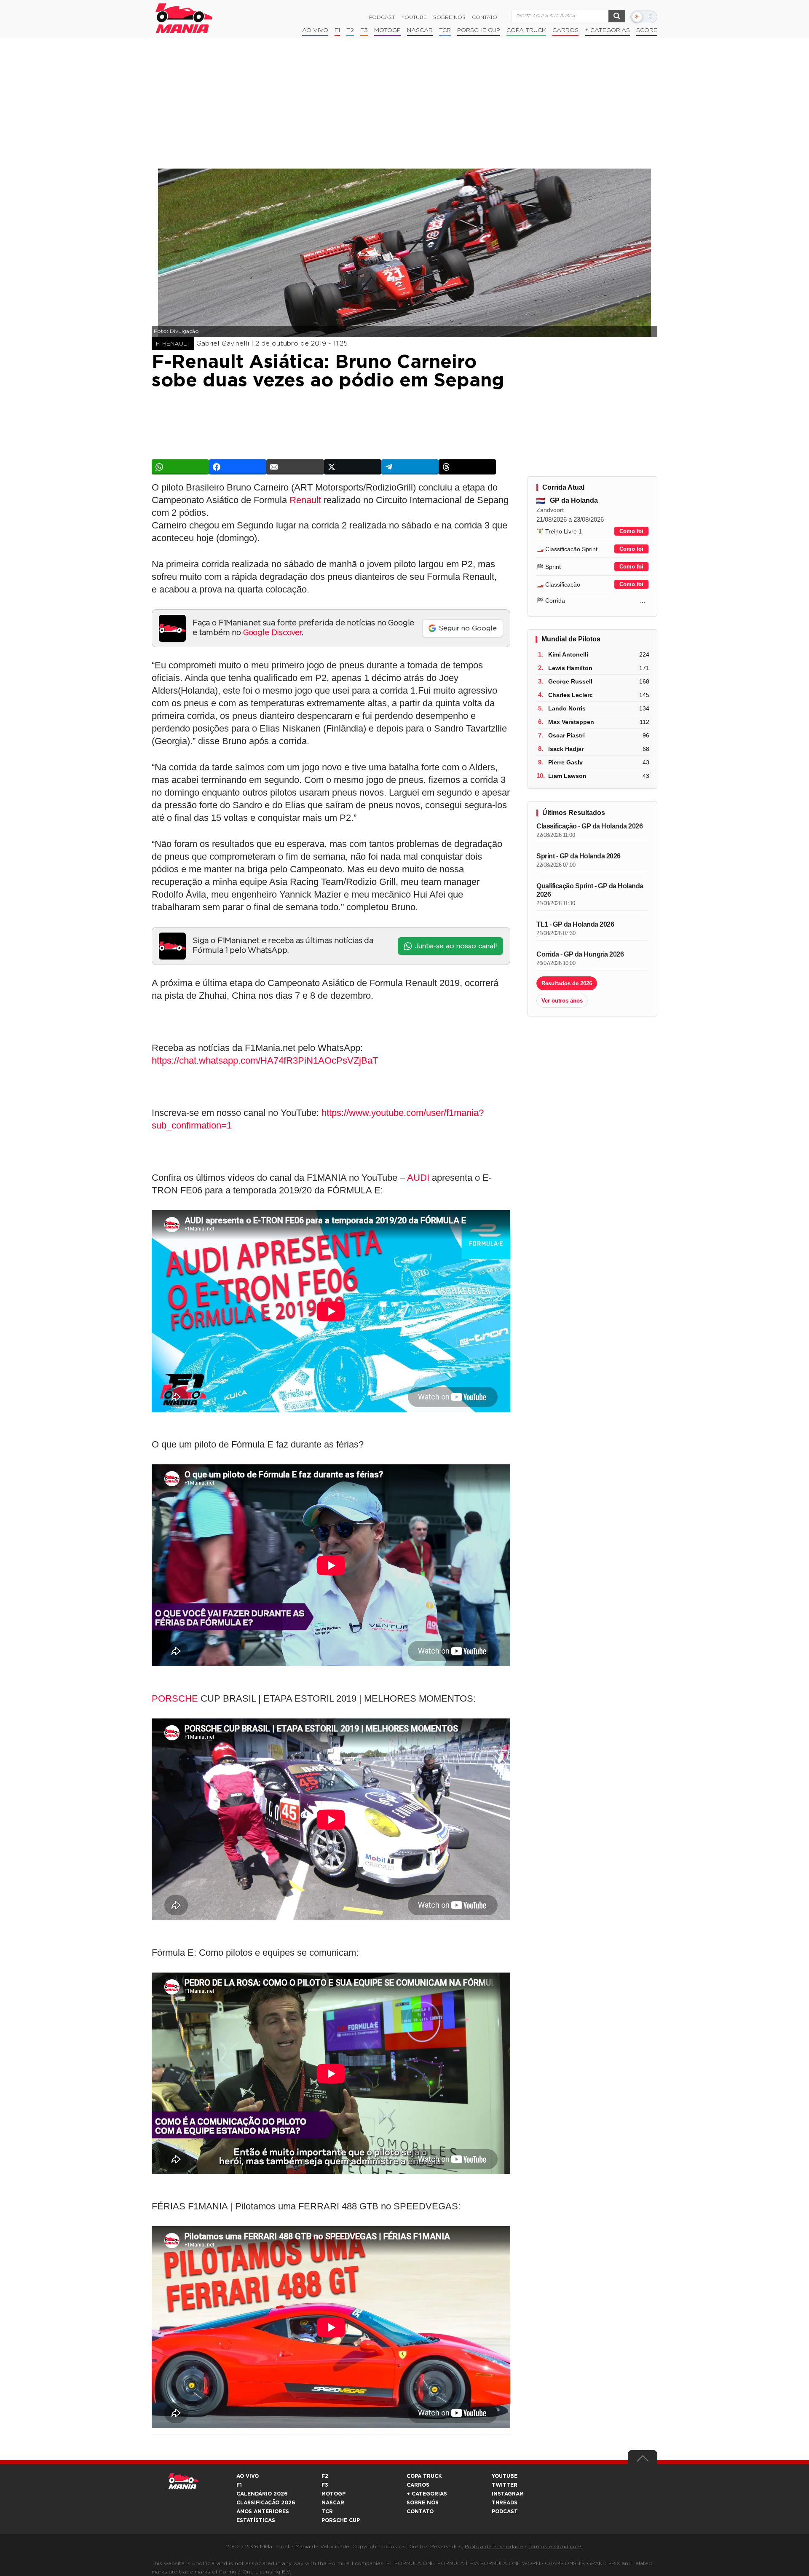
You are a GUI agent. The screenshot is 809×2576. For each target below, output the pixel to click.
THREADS (505, 2503)
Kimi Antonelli (568, 654)
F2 (350, 30)
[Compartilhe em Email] (295, 467)
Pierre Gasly (565, 762)
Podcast (382, 17)
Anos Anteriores (263, 2512)
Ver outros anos (562, 1001)
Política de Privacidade (494, 2547)
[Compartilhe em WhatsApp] (180, 467)
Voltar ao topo (643, 2461)
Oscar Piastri (567, 735)
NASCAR (420, 30)
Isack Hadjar (566, 749)
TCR (445, 30)
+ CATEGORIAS (607, 30)
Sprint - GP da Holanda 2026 (579, 856)
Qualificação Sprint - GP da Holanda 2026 (590, 890)
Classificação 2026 (266, 2503)
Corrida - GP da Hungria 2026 (580, 954)
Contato (485, 17)
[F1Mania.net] (184, 18)
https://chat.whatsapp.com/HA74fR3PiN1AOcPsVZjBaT (265, 1060)
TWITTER (505, 2485)
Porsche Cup (479, 30)
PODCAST (505, 2512)
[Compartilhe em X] (353, 467)
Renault (305, 500)
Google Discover (272, 633)
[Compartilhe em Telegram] (410, 467)
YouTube (414, 17)
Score (647, 30)
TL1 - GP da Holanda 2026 (575, 924)
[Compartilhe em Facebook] (238, 467)
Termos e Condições (556, 2547)
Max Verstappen (571, 722)
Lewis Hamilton (570, 668)
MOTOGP (334, 2494)
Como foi (631, 531)
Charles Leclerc (571, 695)
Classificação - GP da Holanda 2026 (589, 826)
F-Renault (173, 344)
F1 (337, 30)
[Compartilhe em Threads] (467, 467)
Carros (565, 30)
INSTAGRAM (508, 2494)
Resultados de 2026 (567, 983)
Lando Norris (567, 708)
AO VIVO (248, 2476)
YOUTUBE (505, 2476)
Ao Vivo (315, 30)
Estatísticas (256, 2520)
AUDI (418, 1178)
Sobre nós (449, 17)
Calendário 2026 (262, 2494)
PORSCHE (175, 1698)
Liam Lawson (567, 776)
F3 (364, 30)
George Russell (570, 681)
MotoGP (387, 30)
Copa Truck (526, 30)
